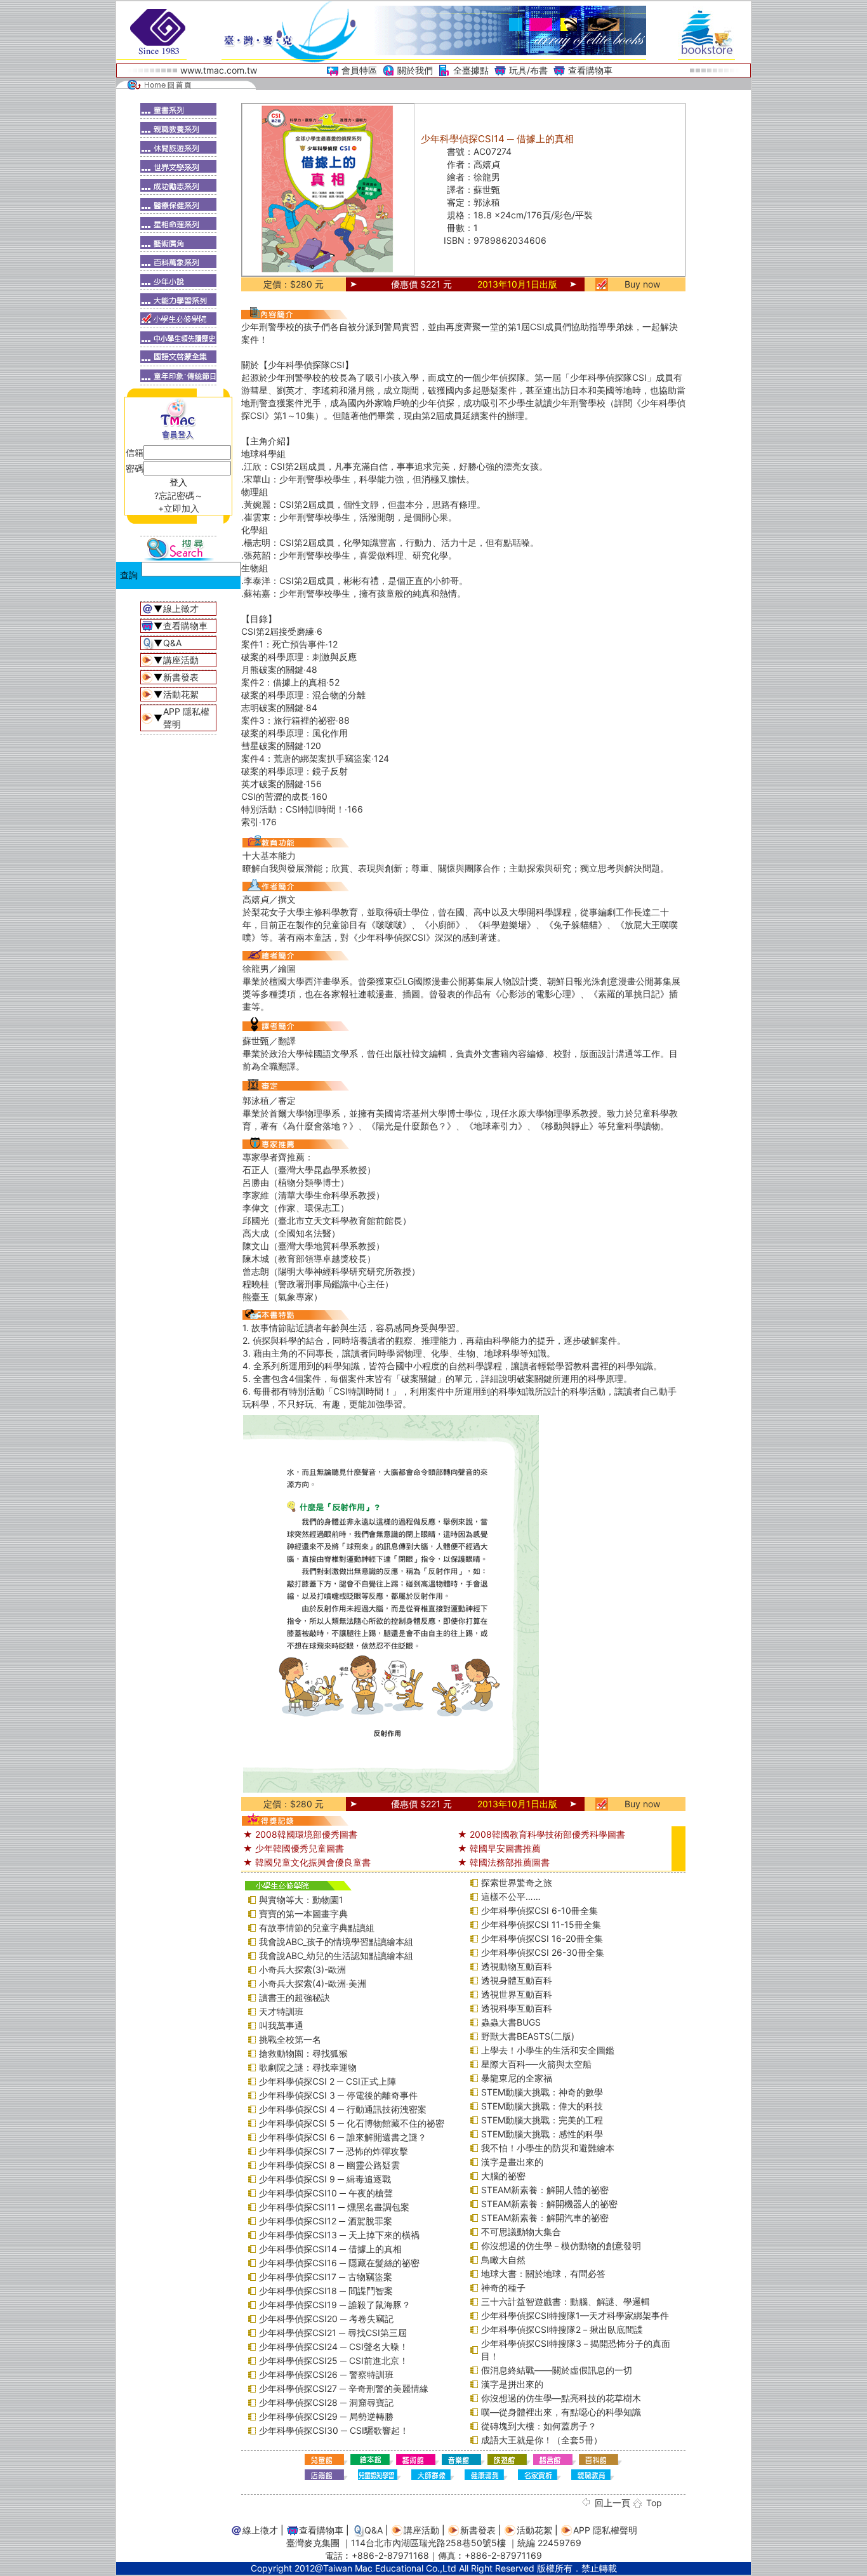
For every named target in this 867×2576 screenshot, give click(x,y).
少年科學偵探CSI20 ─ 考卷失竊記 (326, 2319)
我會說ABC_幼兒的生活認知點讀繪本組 (336, 1955)
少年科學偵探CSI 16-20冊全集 (542, 1938)
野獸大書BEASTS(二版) (528, 2036)
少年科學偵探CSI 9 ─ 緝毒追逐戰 (325, 2179)
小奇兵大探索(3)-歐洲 (302, 1969)
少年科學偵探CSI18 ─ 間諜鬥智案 (326, 2291)
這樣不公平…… (511, 1896)
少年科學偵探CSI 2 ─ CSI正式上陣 (328, 2081)
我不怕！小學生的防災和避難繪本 (548, 2148)
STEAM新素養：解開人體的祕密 (545, 2190)
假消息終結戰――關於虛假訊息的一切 (557, 2370)
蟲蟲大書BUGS (511, 2022)
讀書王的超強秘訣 (295, 1997)
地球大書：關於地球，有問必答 (543, 2274)
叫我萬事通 (281, 2025)
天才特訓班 (281, 2011)
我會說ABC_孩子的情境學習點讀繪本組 (336, 1942)
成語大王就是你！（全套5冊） (542, 2440)
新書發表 (181, 677)
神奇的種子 (503, 2287)
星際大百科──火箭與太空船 (536, 2064)
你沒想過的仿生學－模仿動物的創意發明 (561, 2246)
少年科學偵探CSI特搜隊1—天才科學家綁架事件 (575, 2315)
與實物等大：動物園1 (301, 1900)
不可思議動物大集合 (521, 2232)
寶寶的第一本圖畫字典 (303, 1914)
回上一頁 (612, 2503)
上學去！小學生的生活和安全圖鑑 (548, 2050)
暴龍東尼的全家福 (517, 2078)
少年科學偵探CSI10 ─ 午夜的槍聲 (326, 2193)
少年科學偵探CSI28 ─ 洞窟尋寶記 (326, 2402)
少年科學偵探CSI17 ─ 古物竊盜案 (326, 2277)
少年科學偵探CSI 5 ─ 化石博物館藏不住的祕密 (352, 2123)
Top (654, 2503)
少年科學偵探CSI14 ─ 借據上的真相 (330, 2249)
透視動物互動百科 (517, 1966)
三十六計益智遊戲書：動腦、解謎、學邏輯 (566, 2301)
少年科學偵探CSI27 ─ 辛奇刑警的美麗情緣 (344, 2388)
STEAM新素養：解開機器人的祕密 (549, 2204)
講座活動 (181, 660)
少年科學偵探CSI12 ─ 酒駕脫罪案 (326, 2221)
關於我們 (415, 70)
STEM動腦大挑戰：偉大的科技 (542, 2106)
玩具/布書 (528, 70)
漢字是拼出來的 (512, 2384)
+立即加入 (179, 508)
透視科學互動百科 (517, 2008)
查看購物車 (590, 70)
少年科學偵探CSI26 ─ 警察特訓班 (326, 2374)
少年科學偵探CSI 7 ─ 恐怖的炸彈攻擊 (334, 2151)
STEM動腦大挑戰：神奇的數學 (542, 2092)
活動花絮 (181, 694)
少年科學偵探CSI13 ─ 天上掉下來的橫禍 (339, 2235)
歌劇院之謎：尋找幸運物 (308, 2067)
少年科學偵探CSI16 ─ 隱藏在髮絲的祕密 (339, 2263)
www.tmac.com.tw (219, 70)
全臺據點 (471, 70)
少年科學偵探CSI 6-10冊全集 (539, 1910)
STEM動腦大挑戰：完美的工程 (542, 2120)
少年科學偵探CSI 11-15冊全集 (541, 1924)
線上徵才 (181, 608)
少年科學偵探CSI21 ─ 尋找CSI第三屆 (333, 2333)
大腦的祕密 (503, 2176)
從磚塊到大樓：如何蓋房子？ (539, 2426)
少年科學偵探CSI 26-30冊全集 (543, 1952)
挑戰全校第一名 (290, 2039)
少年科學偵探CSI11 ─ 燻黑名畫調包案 (334, 2207)
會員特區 (359, 70)
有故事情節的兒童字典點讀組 (317, 1928)
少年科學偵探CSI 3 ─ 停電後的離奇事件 (338, 2095)
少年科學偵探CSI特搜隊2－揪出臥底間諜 (562, 2329)
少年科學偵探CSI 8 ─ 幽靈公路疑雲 (329, 2165)
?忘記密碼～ (179, 495)
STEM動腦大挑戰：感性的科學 (542, 2134)
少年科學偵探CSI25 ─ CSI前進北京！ (334, 2360)
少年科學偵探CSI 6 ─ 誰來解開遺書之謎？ (343, 2137)
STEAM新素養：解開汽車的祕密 (545, 2218)
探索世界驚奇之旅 (517, 1882)
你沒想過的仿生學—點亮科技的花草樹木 (561, 2398)
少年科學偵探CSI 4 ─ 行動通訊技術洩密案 (343, 2109)
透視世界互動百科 (517, 1994)
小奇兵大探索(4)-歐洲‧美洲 (313, 1983)
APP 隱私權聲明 (605, 2530)
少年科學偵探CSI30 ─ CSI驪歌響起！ (334, 2430)
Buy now (642, 284)
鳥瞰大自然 (503, 2260)
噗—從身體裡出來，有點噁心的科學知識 (561, 2412)
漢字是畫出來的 (512, 2162)
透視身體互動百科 (517, 1980)
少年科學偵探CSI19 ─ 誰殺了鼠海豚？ (335, 2305)
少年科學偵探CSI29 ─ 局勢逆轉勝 (326, 2416)
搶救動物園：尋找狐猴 (303, 2053)
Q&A (172, 643)
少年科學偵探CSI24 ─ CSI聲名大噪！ (334, 2347)
